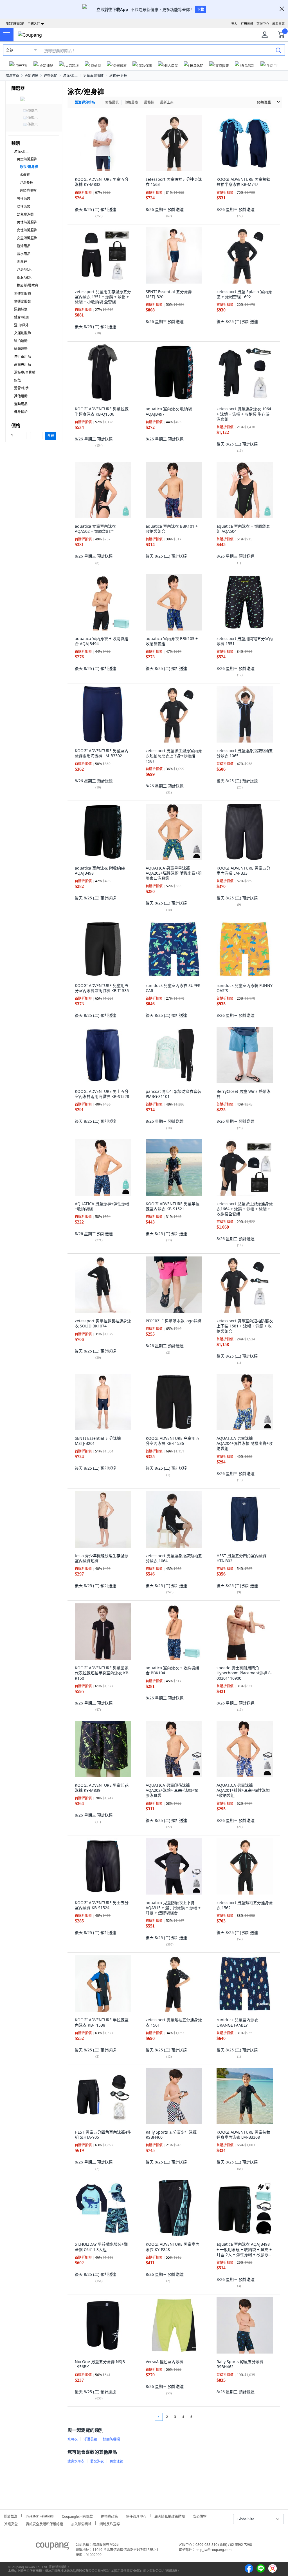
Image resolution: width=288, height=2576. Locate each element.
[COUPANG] (52, 2547)
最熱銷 (149, 102)
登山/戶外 (21, 325)
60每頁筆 (264, 102)
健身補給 (21, 412)
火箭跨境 (31, 76)
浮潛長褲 (26, 183)
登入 (234, 24)
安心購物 (200, 2516)
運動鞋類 (21, 309)
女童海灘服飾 (27, 238)
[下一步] (202, 2417)
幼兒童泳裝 (25, 214)
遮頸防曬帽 (28, 190)
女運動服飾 (22, 333)
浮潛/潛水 (24, 270)
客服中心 (263, 24)
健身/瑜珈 (21, 317)
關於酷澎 (11, 2516)
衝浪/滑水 (24, 278)
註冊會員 (247, 24)
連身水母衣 (76, 2461)
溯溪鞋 (22, 262)
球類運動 (21, 349)
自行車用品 (22, 357)
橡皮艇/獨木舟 (28, 285)
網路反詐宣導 (110, 2523)
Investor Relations (40, 2515)
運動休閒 (51, 76)
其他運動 (21, 396)
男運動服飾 (22, 294)
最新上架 (167, 102)
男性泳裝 (24, 199)
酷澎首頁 (12, 76)
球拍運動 (21, 341)
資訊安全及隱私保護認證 (44, 2523)
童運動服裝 (22, 301)
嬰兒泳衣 (97, 2461)
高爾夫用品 (22, 365)
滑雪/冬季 (21, 388)
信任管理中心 (136, 2516)
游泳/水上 (70, 76)
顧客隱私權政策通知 (170, 2516)
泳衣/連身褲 (118, 76)
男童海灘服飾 (93, 76)
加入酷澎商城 (81, 2523)
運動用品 (21, 404)
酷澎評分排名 (85, 102)
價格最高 (131, 102)
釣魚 (17, 380)
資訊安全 (11, 2523)
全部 (10, 50)
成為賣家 (278, 24)
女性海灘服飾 (27, 230)
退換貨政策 (109, 2516)
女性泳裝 (24, 207)
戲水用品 (24, 254)
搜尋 (51, 436)
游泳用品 (24, 246)
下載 (201, 9)
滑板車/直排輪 (25, 372)
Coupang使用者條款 (77, 2516)
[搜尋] (278, 50)
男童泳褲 (116, 2461)
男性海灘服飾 (27, 222)
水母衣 (25, 175)
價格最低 (112, 102)
